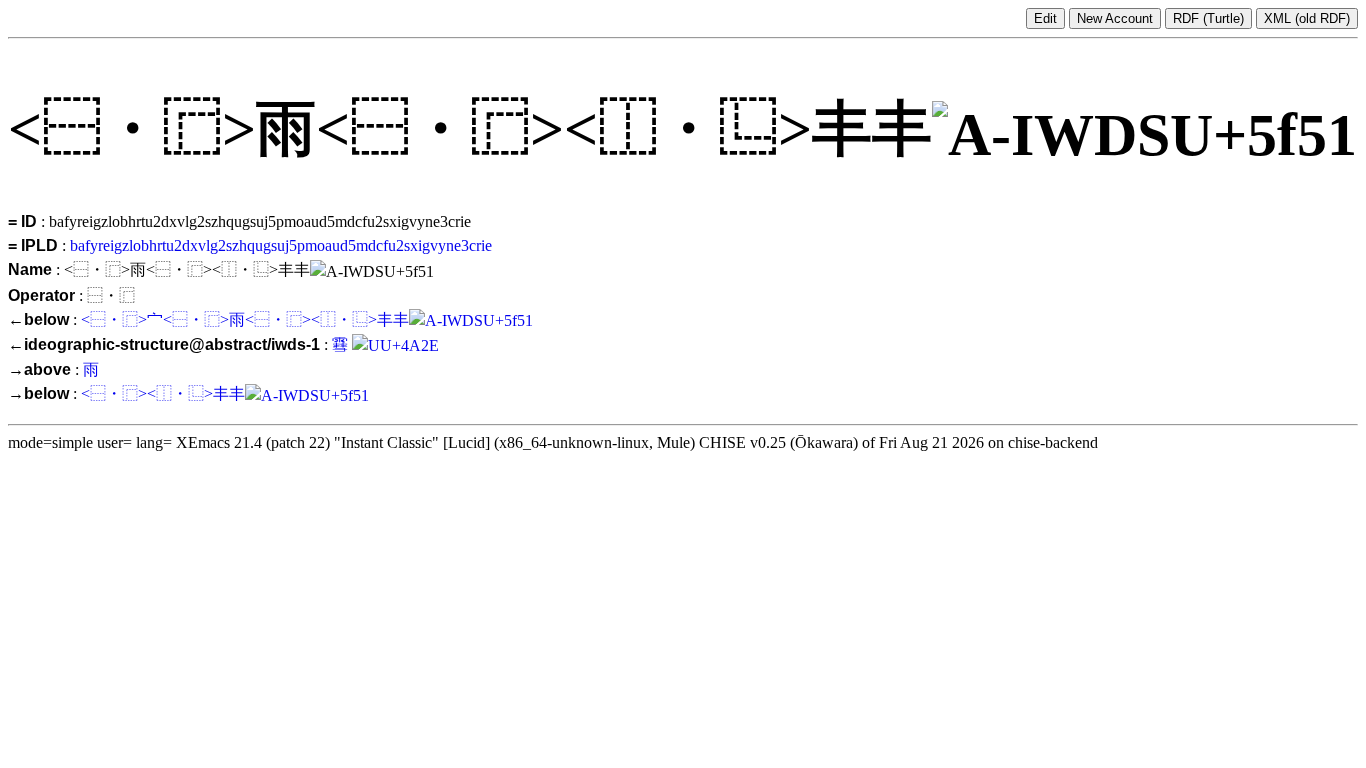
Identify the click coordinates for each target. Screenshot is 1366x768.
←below (38, 319)
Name (30, 269)
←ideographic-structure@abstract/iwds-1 (164, 344)
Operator (41, 295)
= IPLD (33, 245)
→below (38, 393)
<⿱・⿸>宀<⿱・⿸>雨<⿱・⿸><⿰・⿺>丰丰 (245, 319)
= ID (22, 221)
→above (39, 369)
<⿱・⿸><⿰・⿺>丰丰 (163, 393)
